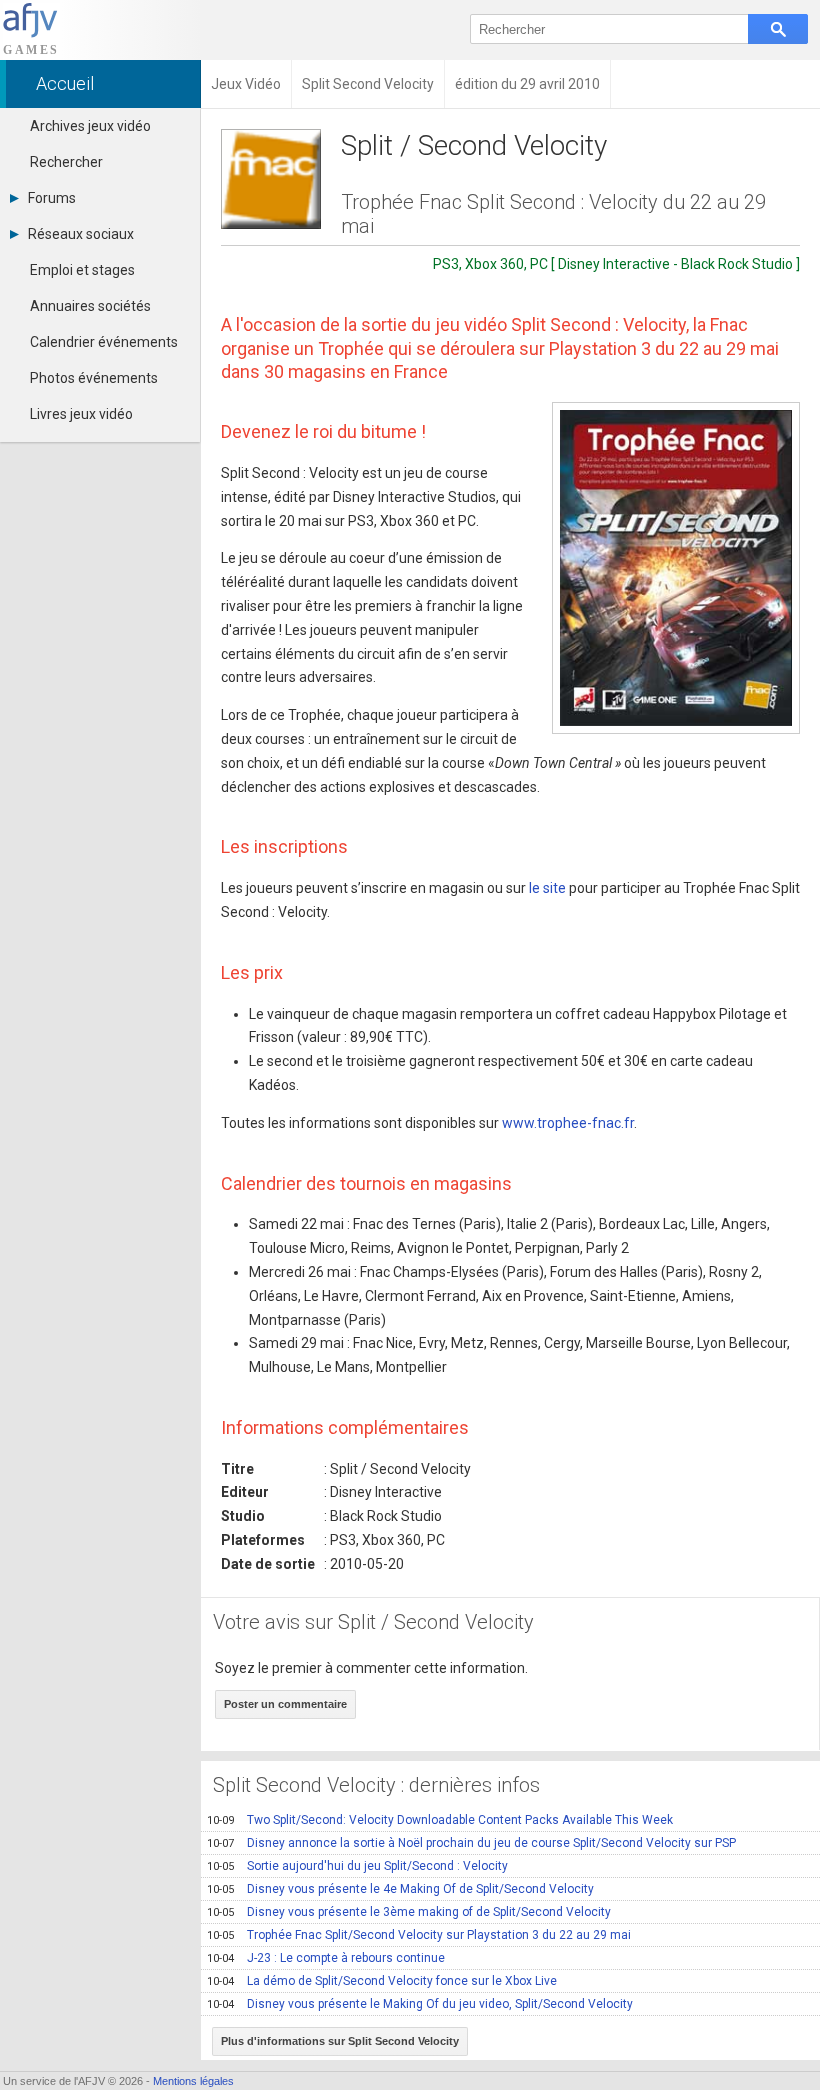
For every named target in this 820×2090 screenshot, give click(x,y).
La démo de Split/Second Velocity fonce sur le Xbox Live (382, 1981)
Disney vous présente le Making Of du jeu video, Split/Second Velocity (420, 2004)
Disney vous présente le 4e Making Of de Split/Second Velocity (400, 1889)
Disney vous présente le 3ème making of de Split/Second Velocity (409, 1912)
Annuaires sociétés (90, 306)
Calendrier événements (104, 342)
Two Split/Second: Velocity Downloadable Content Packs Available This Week (440, 1820)
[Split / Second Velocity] (676, 568)
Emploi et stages (82, 270)
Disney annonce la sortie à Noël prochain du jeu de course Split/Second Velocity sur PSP (471, 1843)
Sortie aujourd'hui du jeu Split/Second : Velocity (357, 1866)
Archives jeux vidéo (90, 126)
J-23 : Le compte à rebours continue (326, 1958)
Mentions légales (193, 2081)
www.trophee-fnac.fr (568, 1123)
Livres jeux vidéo (81, 414)
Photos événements (94, 378)
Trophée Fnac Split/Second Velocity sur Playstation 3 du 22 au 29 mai (419, 1935)
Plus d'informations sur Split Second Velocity (340, 2041)
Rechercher (66, 162)
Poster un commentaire (285, 1704)
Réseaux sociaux (81, 234)
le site (547, 888)
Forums (52, 198)
